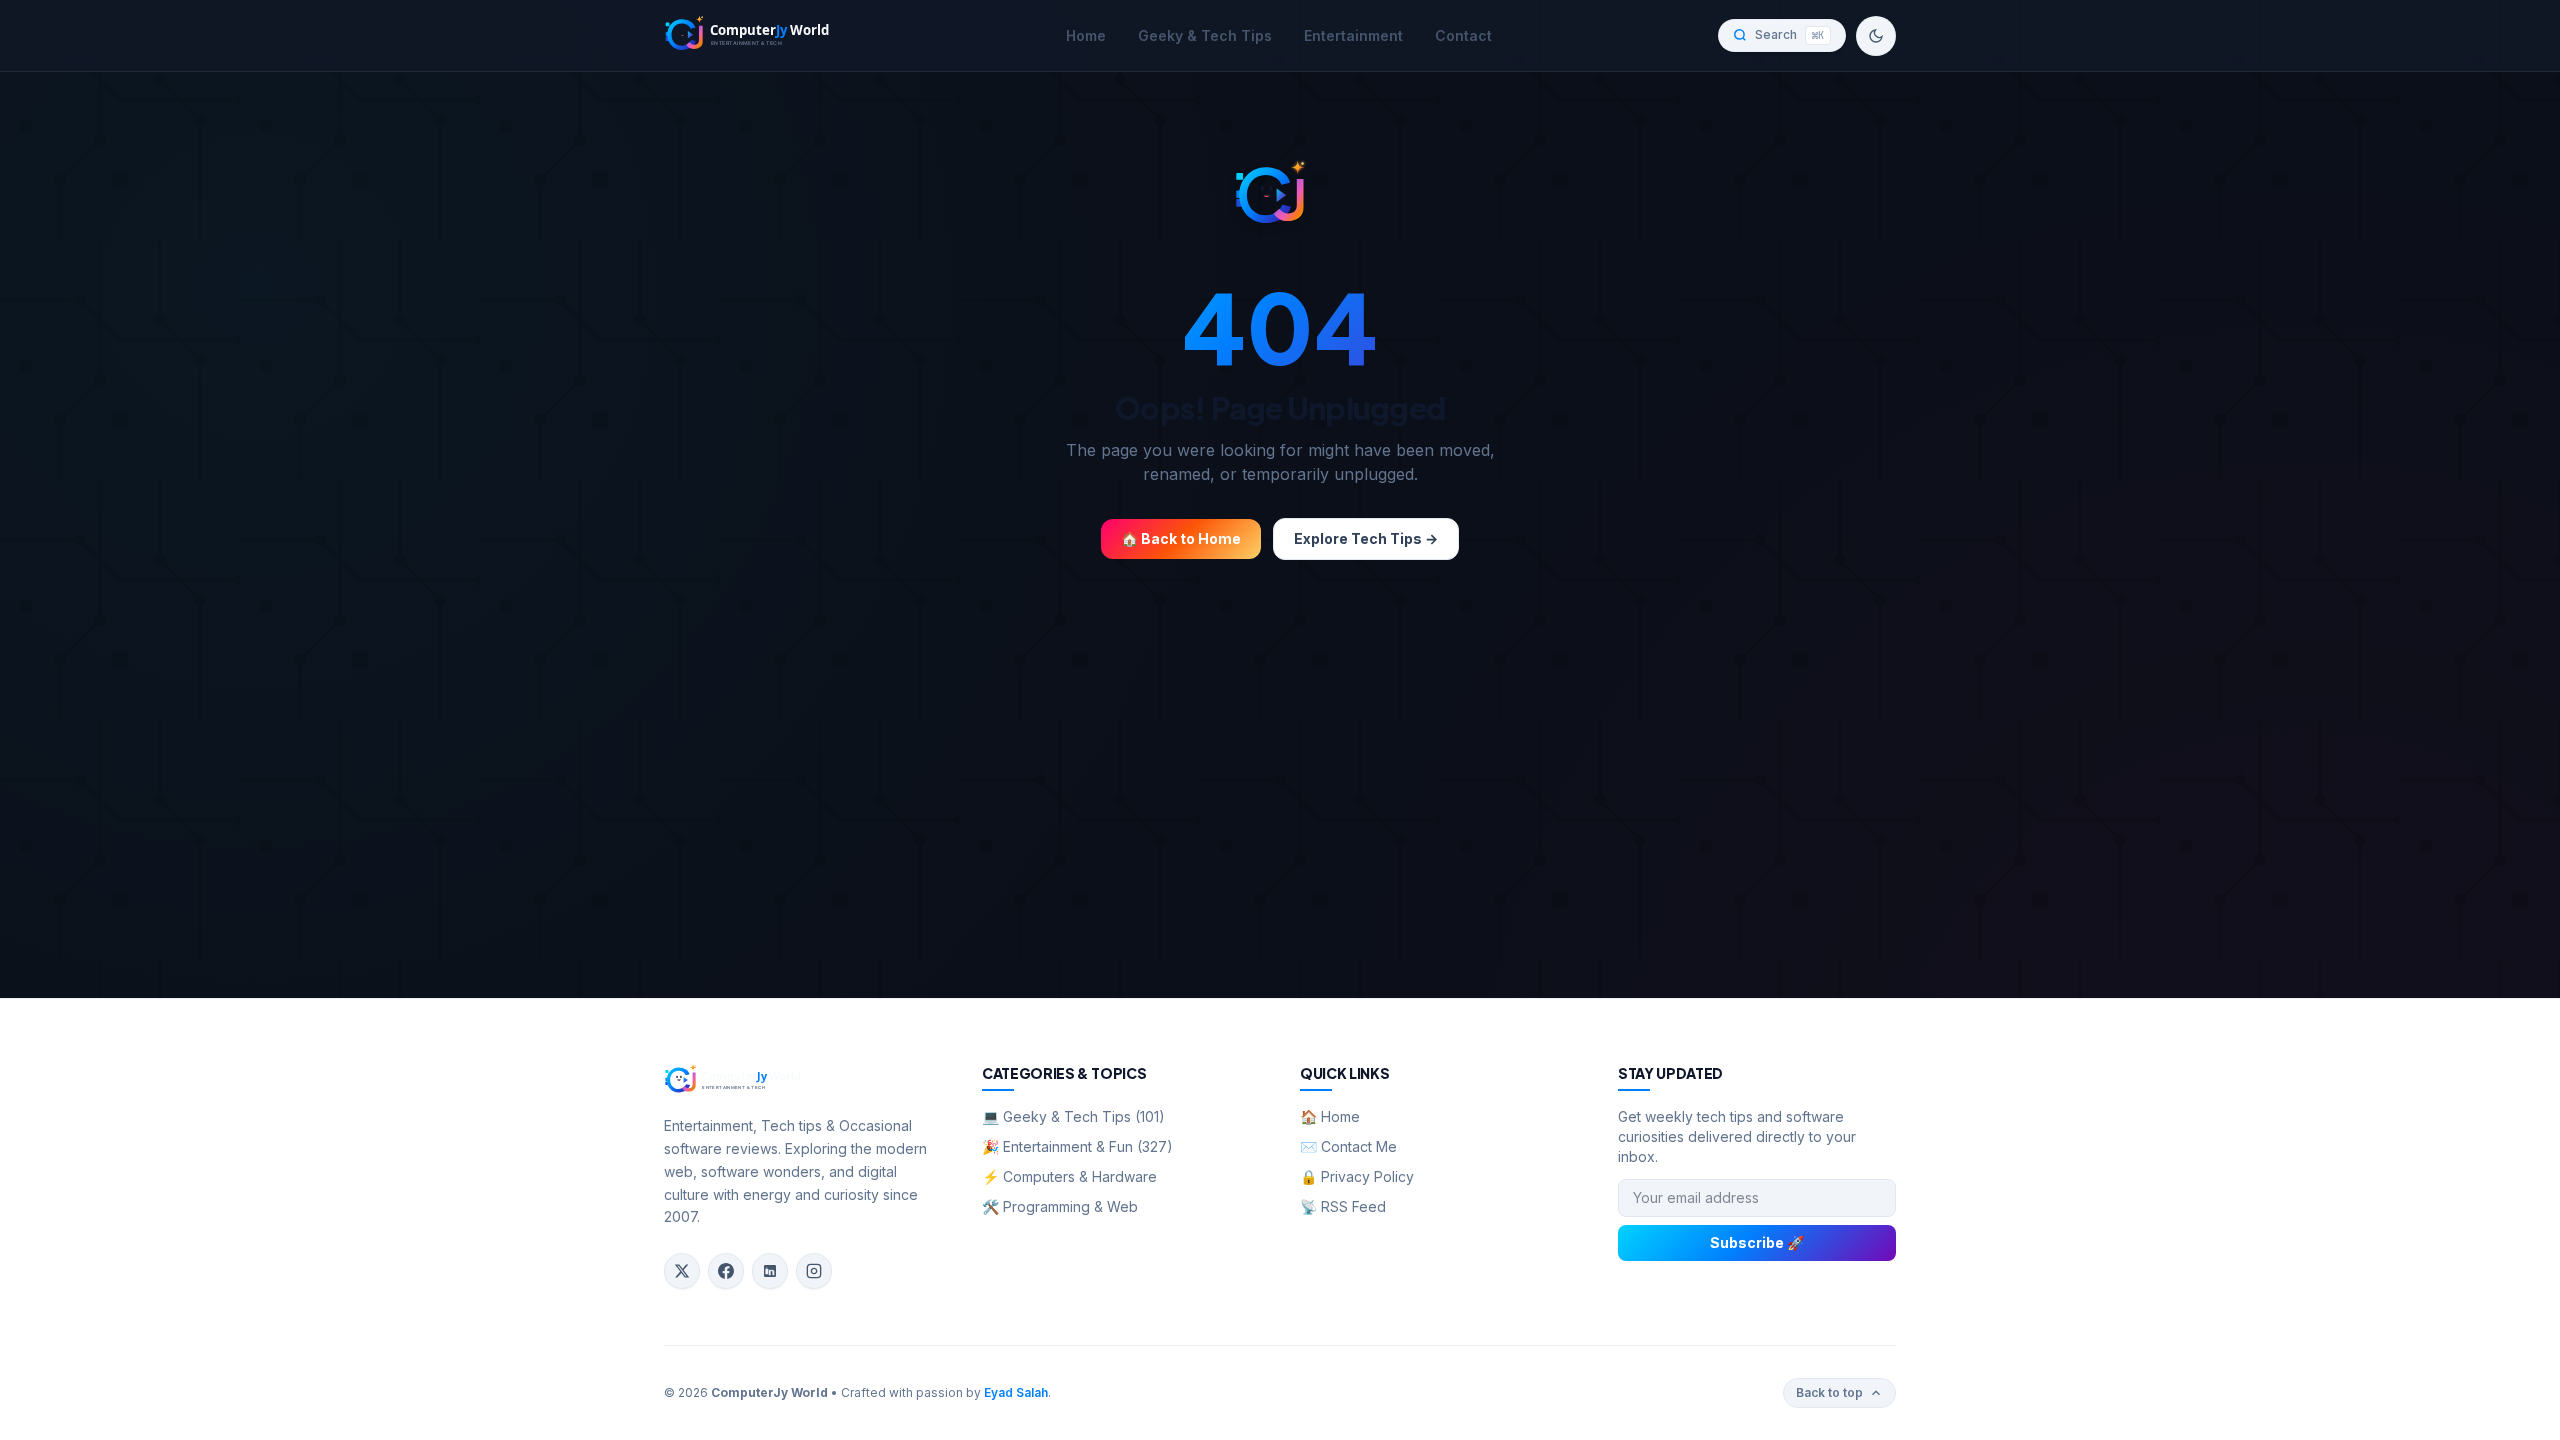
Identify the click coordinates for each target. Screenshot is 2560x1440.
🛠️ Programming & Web (1060, 1206)
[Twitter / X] (682, 1271)
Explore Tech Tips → (1366, 538)
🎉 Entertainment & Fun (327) (1077, 1146)
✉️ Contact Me (1348, 1146)
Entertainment (1353, 35)
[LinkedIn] (770, 1271)
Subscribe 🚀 (1757, 1242)
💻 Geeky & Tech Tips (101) (1073, 1116)
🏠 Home (1330, 1116)
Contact (1463, 35)
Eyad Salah (1016, 1392)
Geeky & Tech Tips (1205, 35)
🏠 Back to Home (1181, 538)
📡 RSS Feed (1343, 1206)
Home (1086, 35)
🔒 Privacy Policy (1357, 1176)
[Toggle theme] (1876, 36)
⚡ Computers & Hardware (1069, 1176)
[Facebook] (726, 1271)
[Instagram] (814, 1271)
